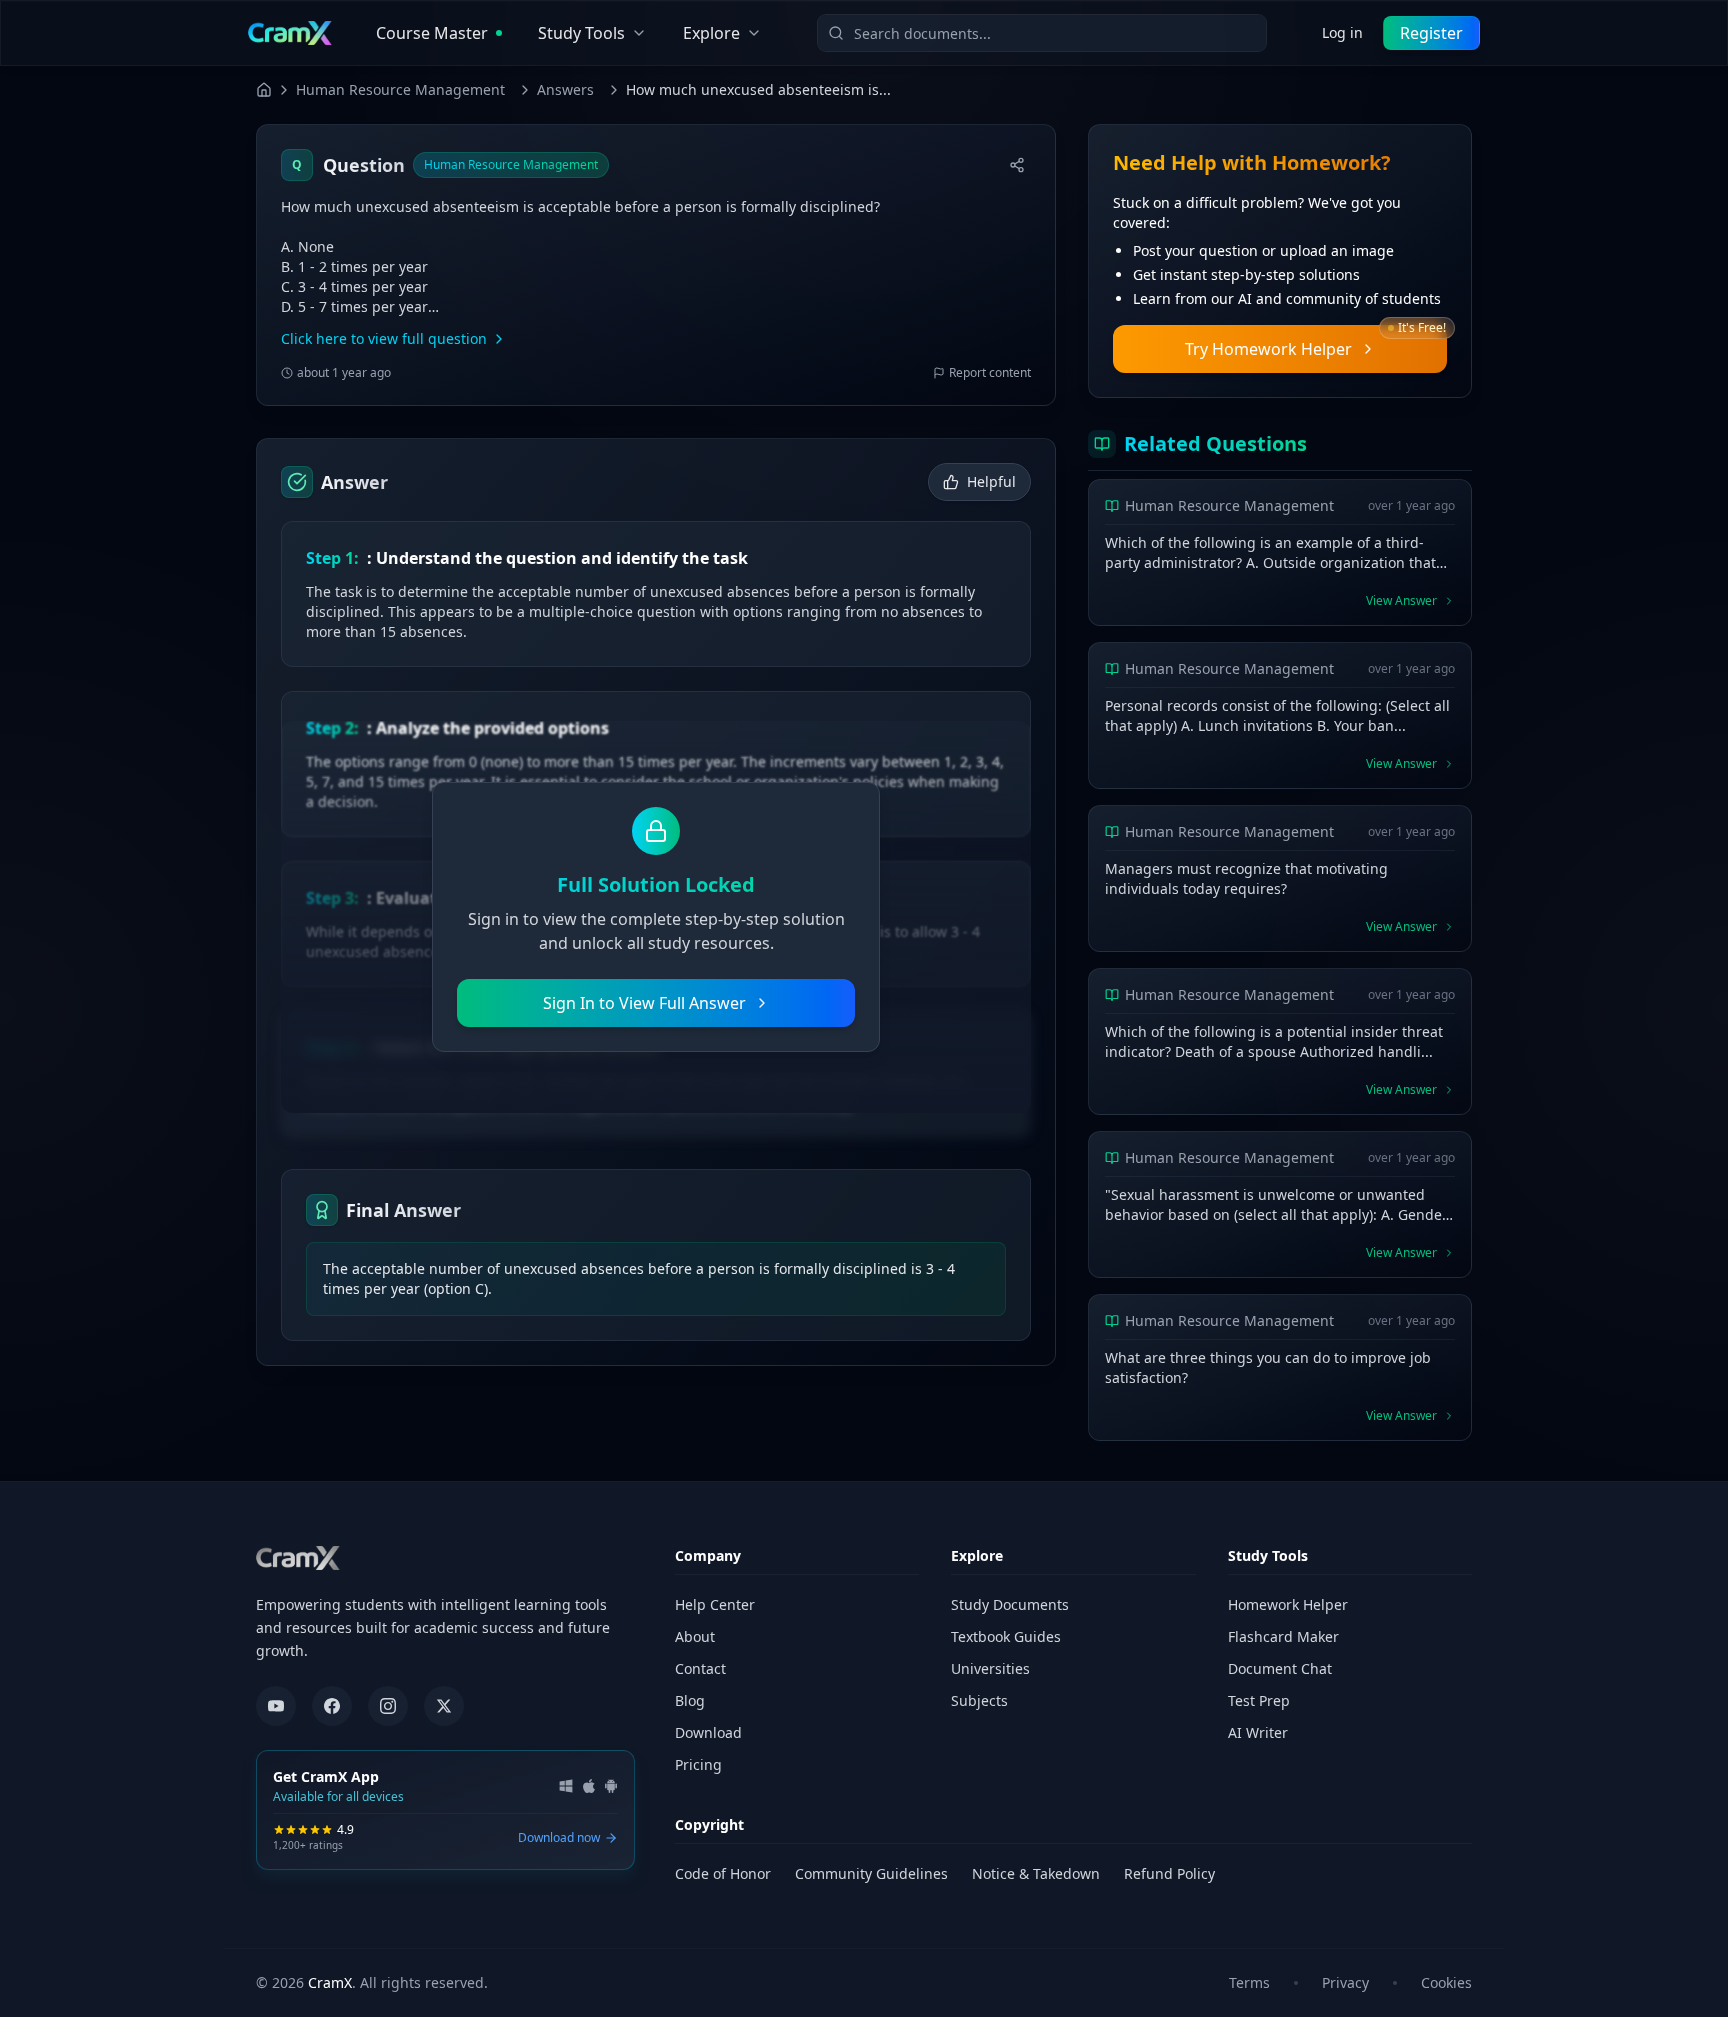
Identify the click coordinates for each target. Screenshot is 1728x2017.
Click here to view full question (384, 338)
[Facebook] (332, 1706)
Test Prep (1259, 1700)
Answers (565, 89)
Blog (690, 1700)
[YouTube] (276, 1706)
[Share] (1017, 165)
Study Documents (1010, 1604)
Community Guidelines (871, 1873)
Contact (700, 1668)
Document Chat (1280, 1668)
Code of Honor (723, 1873)
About (695, 1636)
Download (708, 1732)
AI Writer (1258, 1732)
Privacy (1345, 1982)
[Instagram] (388, 1706)
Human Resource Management (400, 89)
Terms (1249, 1982)
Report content (990, 373)
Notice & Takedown (1036, 1873)
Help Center (715, 1604)
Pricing (698, 1764)
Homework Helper (1288, 1604)
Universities (990, 1668)
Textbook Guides (1006, 1636)
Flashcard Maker (1283, 1636)
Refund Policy (1169, 1873)
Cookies (1446, 1982)
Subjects (979, 1700)
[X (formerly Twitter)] (444, 1706)
